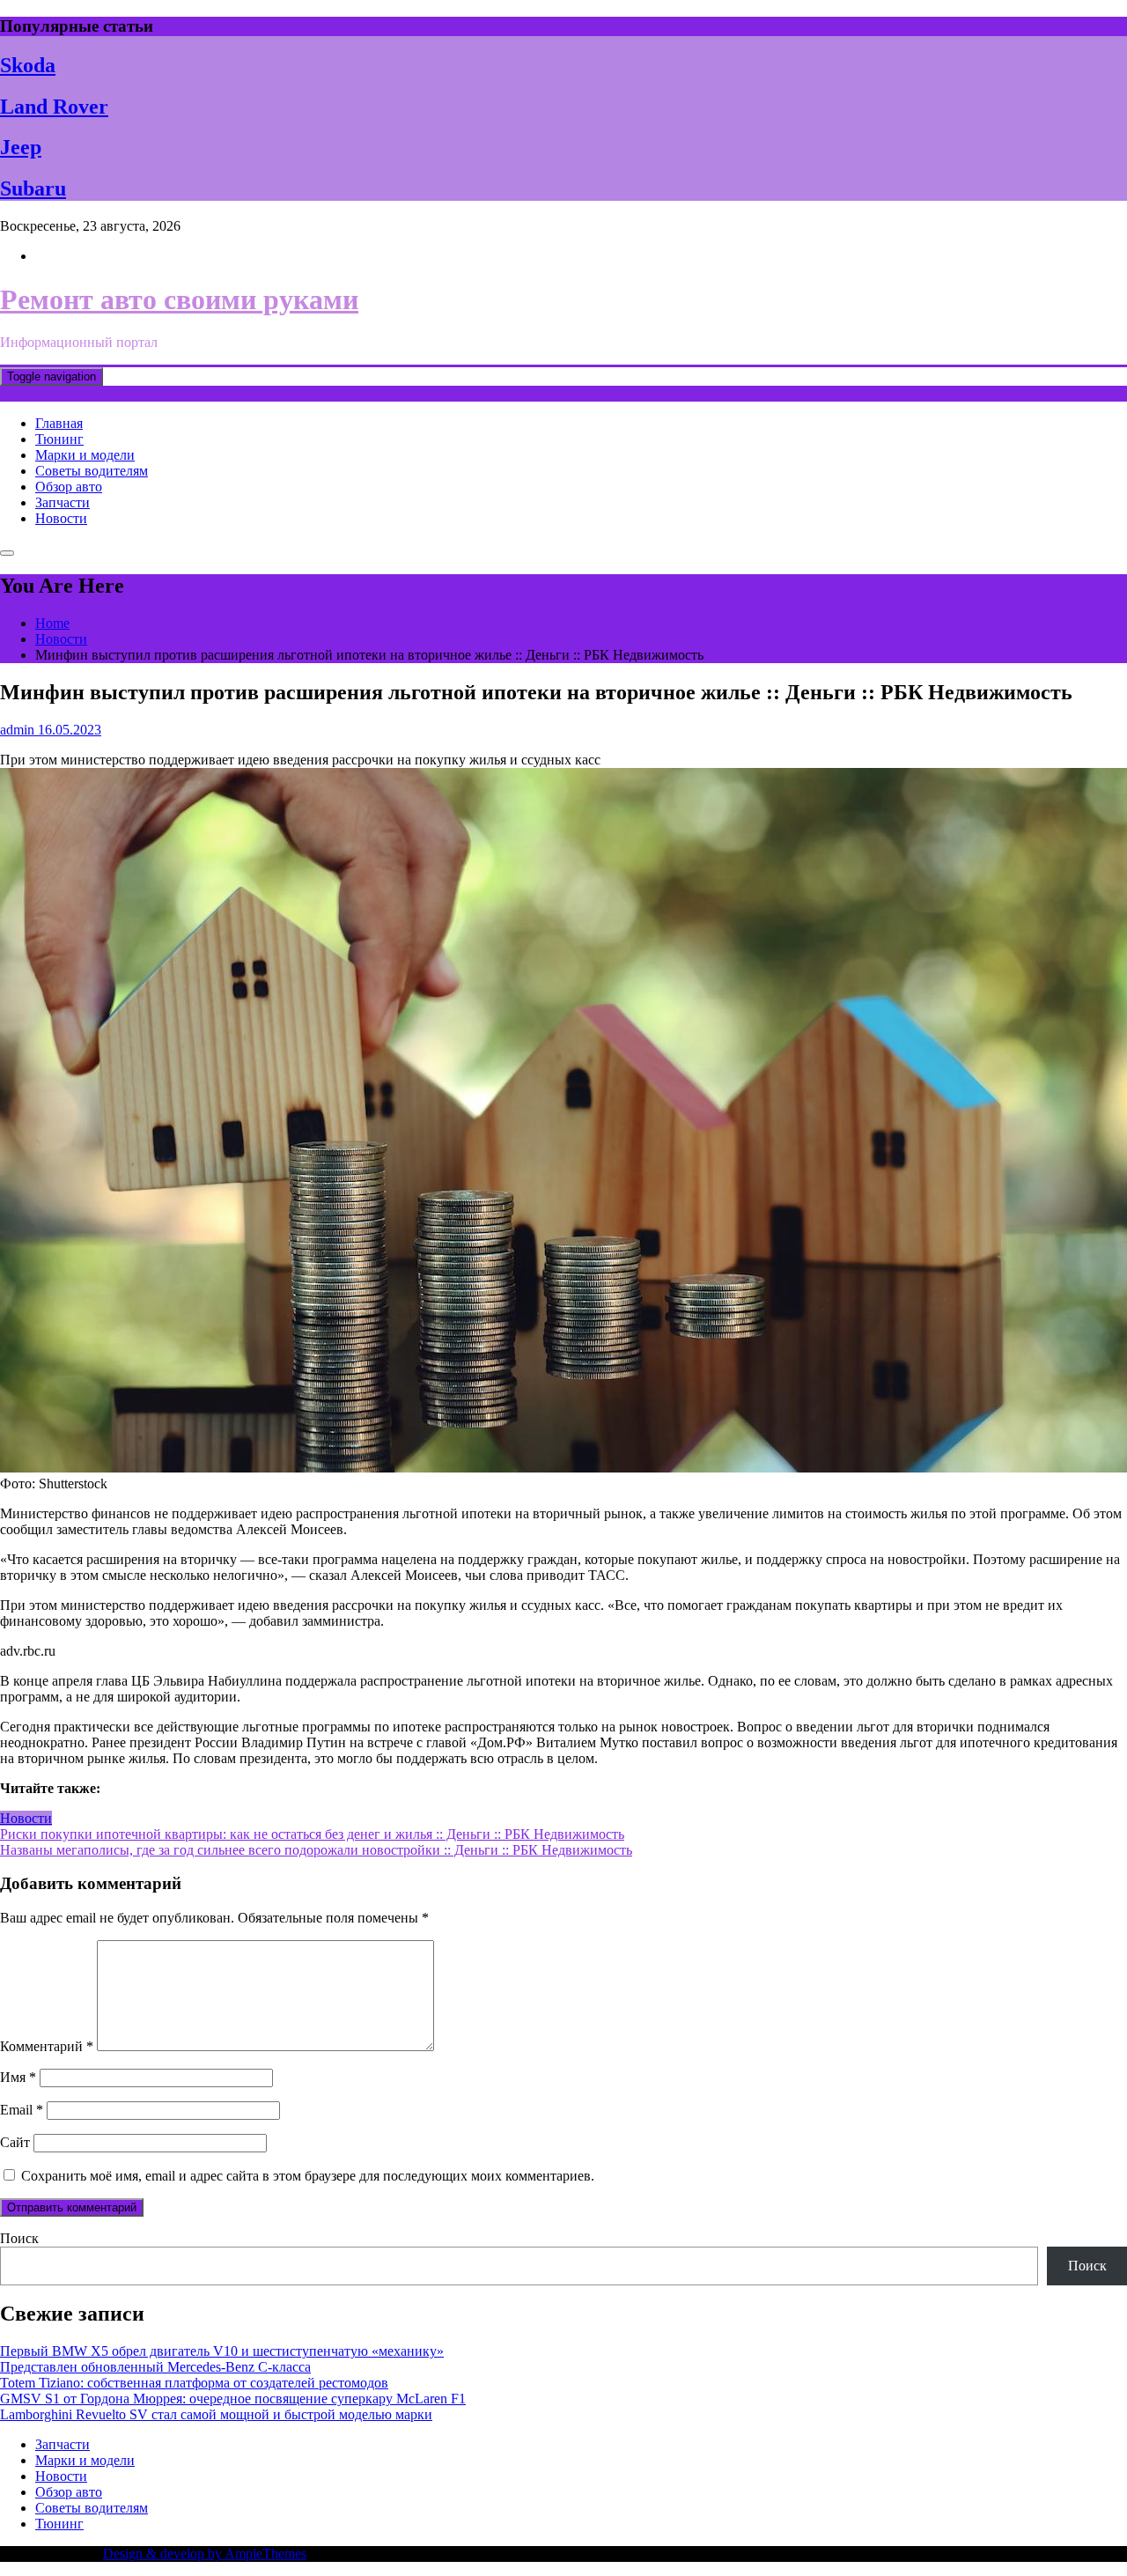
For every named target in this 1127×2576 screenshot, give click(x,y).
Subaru (33, 188)
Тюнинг (59, 439)
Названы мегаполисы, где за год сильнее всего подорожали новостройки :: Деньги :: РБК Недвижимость (316, 1850)
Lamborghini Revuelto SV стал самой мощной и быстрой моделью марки (216, 2414)
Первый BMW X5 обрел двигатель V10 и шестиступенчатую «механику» (222, 2351)
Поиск (19, 2238)
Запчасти (63, 502)
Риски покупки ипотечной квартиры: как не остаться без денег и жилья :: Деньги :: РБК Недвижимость (312, 1834)
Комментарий (47, 2046)
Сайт (15, 2142)
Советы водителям (92, 471)
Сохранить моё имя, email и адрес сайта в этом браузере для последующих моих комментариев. (308, 2176)
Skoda (28, 65)
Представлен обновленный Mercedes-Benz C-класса (155, 2367)
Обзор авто (69, 487)
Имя (18, 2077)
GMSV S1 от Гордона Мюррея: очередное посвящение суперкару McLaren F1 (233, 2399)
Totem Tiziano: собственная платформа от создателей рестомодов (194, 2383)
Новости (61, 518)
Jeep (21, 147)
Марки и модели (85, 455)
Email (22, 2110)
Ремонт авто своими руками (179, 299)
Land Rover (54, 107)
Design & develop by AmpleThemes (205, 2554)
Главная (59, 423)
